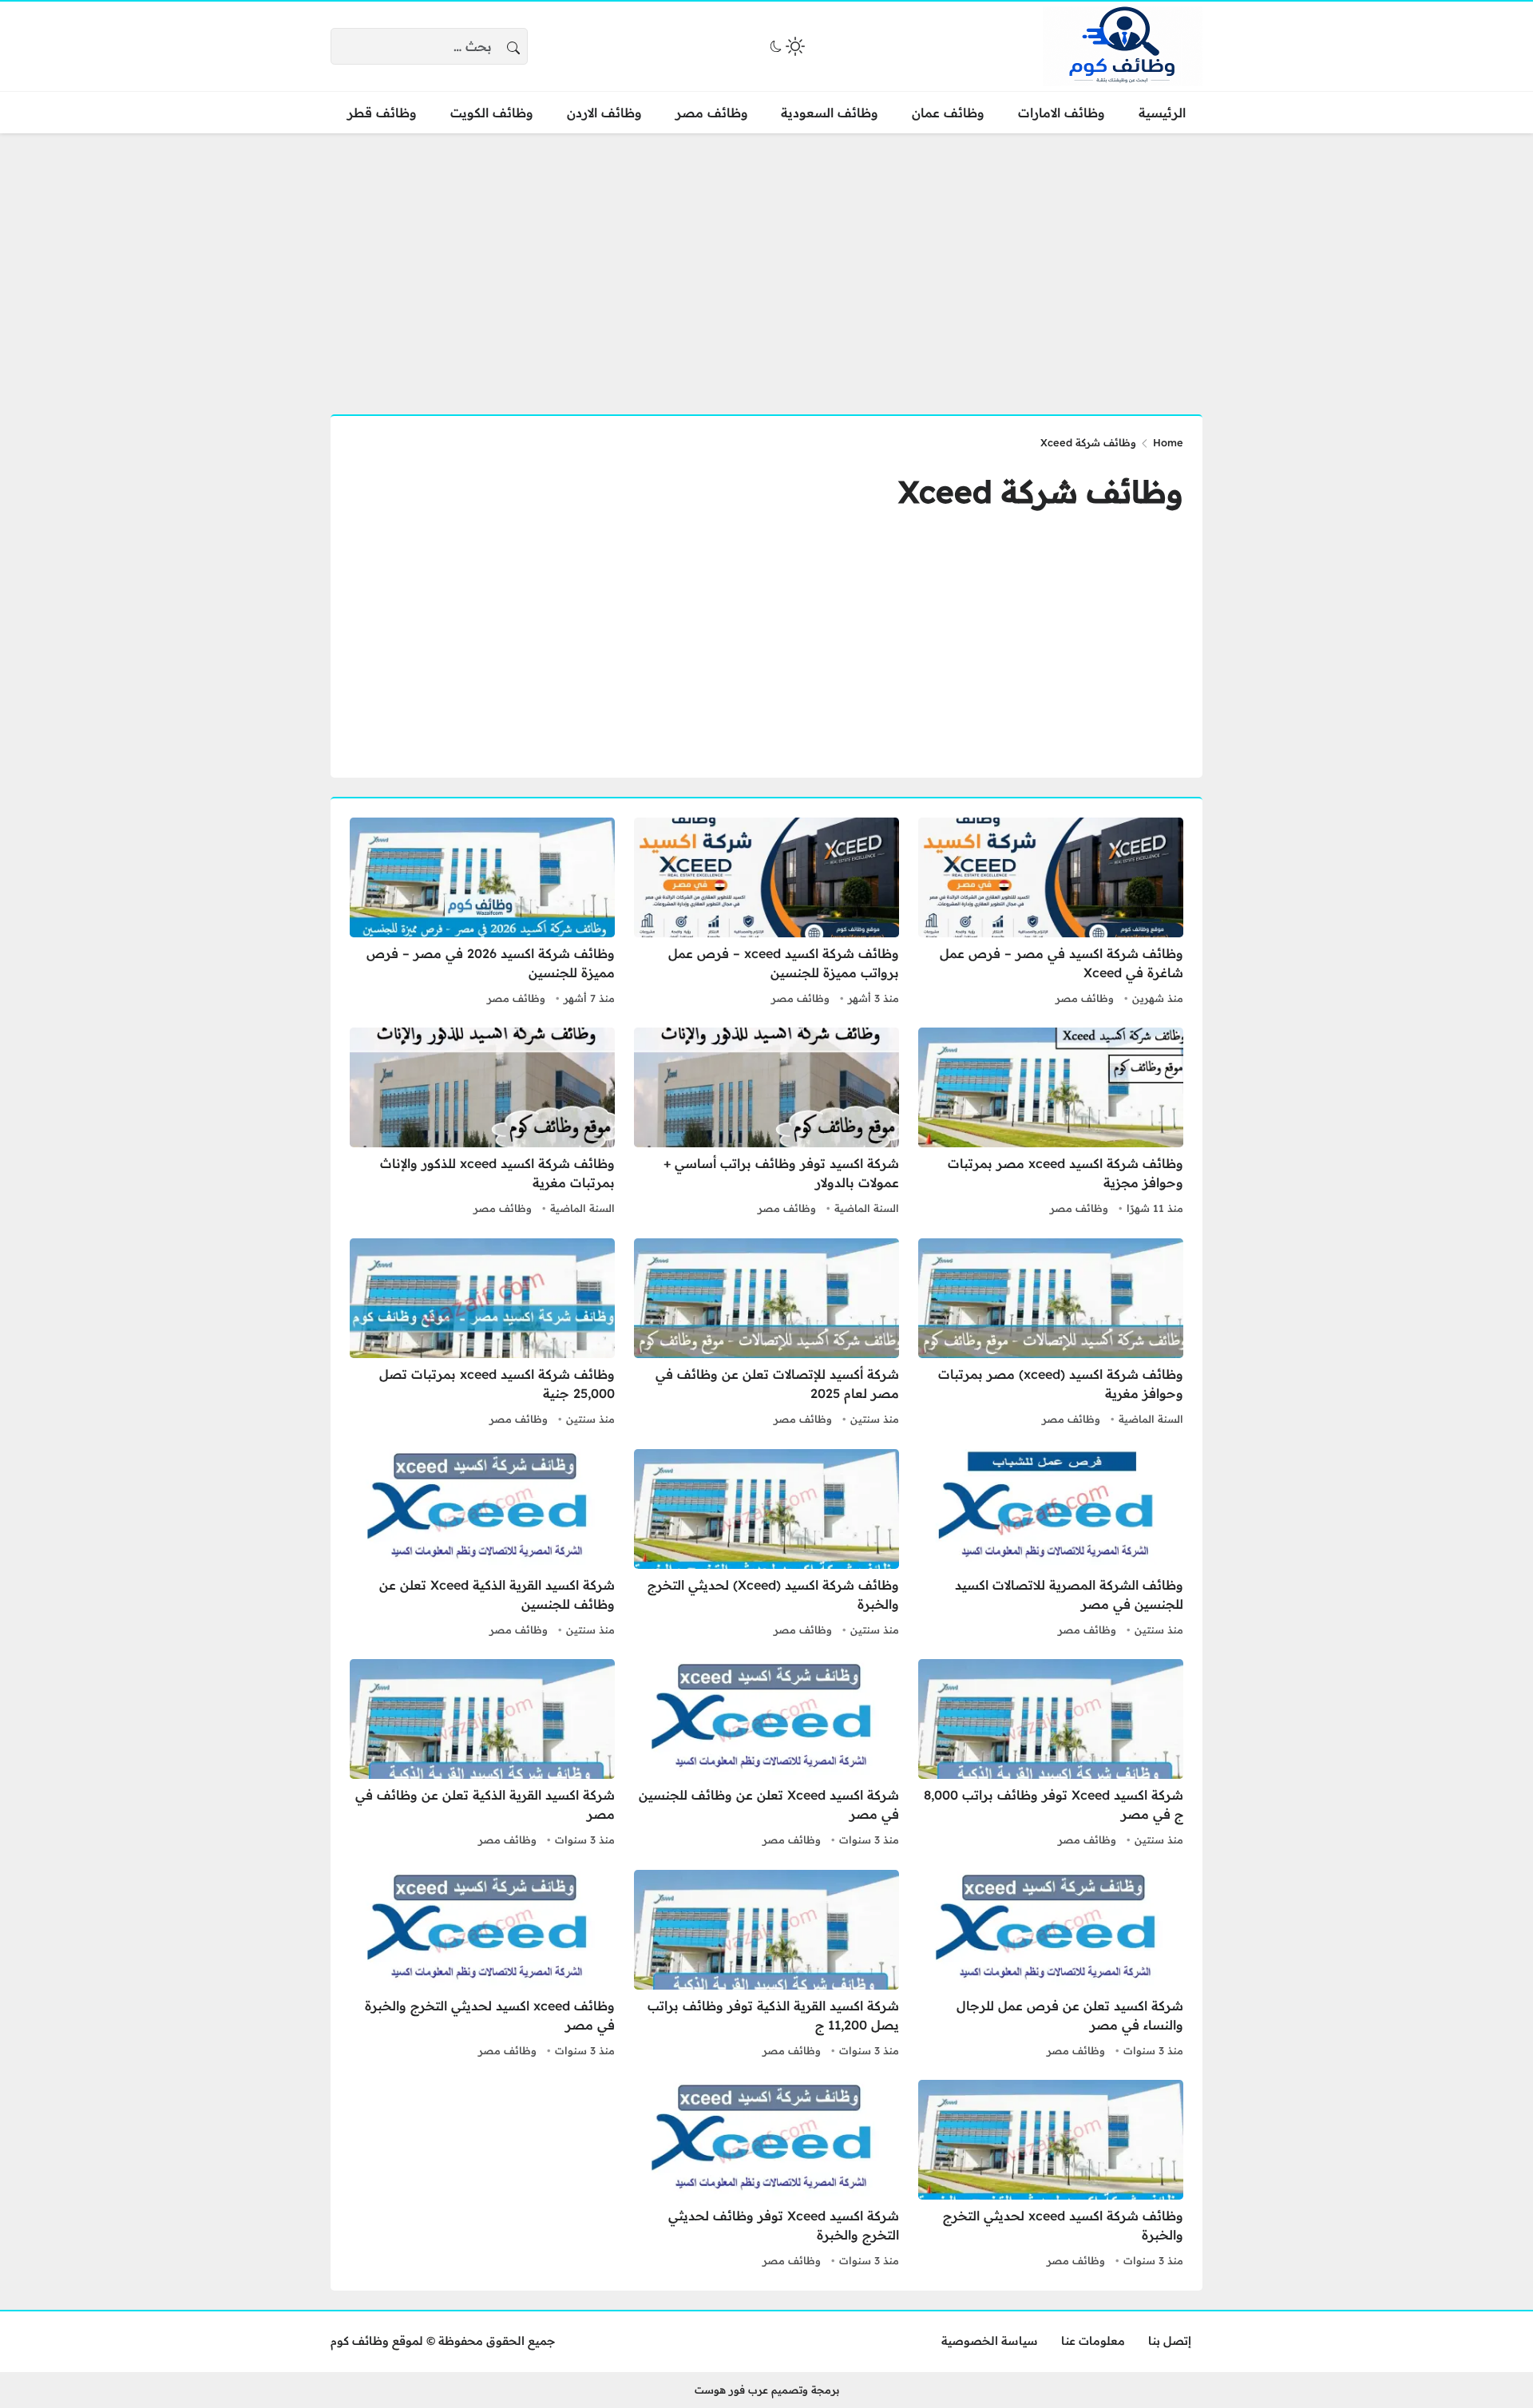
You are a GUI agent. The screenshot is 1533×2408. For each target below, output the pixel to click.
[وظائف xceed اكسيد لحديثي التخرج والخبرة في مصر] (482, 1966)
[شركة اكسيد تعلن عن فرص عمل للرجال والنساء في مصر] (1051, 1966)
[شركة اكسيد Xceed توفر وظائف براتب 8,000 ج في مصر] (1051, 1755)
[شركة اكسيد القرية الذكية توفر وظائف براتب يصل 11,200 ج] (766, 1966)
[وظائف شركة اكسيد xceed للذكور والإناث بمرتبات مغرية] (482, 1123)
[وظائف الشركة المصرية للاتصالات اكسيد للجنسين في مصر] (1051, 1545)
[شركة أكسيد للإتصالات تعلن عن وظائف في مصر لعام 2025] (766, 1334)
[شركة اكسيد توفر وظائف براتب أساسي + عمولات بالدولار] (766, 1123)
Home (1168, 442)
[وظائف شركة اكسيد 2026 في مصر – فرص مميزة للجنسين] (482, 913)
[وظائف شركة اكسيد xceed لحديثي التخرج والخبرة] (1051, 2176)
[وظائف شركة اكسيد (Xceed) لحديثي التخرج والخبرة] (766, 1545)
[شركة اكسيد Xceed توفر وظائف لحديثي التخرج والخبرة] (766, 2176)
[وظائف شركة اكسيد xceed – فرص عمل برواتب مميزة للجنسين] (766, 913)
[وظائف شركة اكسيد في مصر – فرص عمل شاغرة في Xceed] (1051, 913)
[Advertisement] (766, 264)
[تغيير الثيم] (786, 46)
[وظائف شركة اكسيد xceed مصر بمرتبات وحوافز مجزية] (1051, 1123)
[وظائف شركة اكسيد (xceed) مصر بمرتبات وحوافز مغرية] (1051, 1334)
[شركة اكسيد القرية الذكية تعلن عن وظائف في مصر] (482, 1755)
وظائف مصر (1085, 998)
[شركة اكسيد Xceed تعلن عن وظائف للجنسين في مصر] (766, 1755)
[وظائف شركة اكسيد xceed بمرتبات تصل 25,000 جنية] (482, 1334)
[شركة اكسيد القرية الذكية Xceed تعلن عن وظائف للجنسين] (482, 1545)
